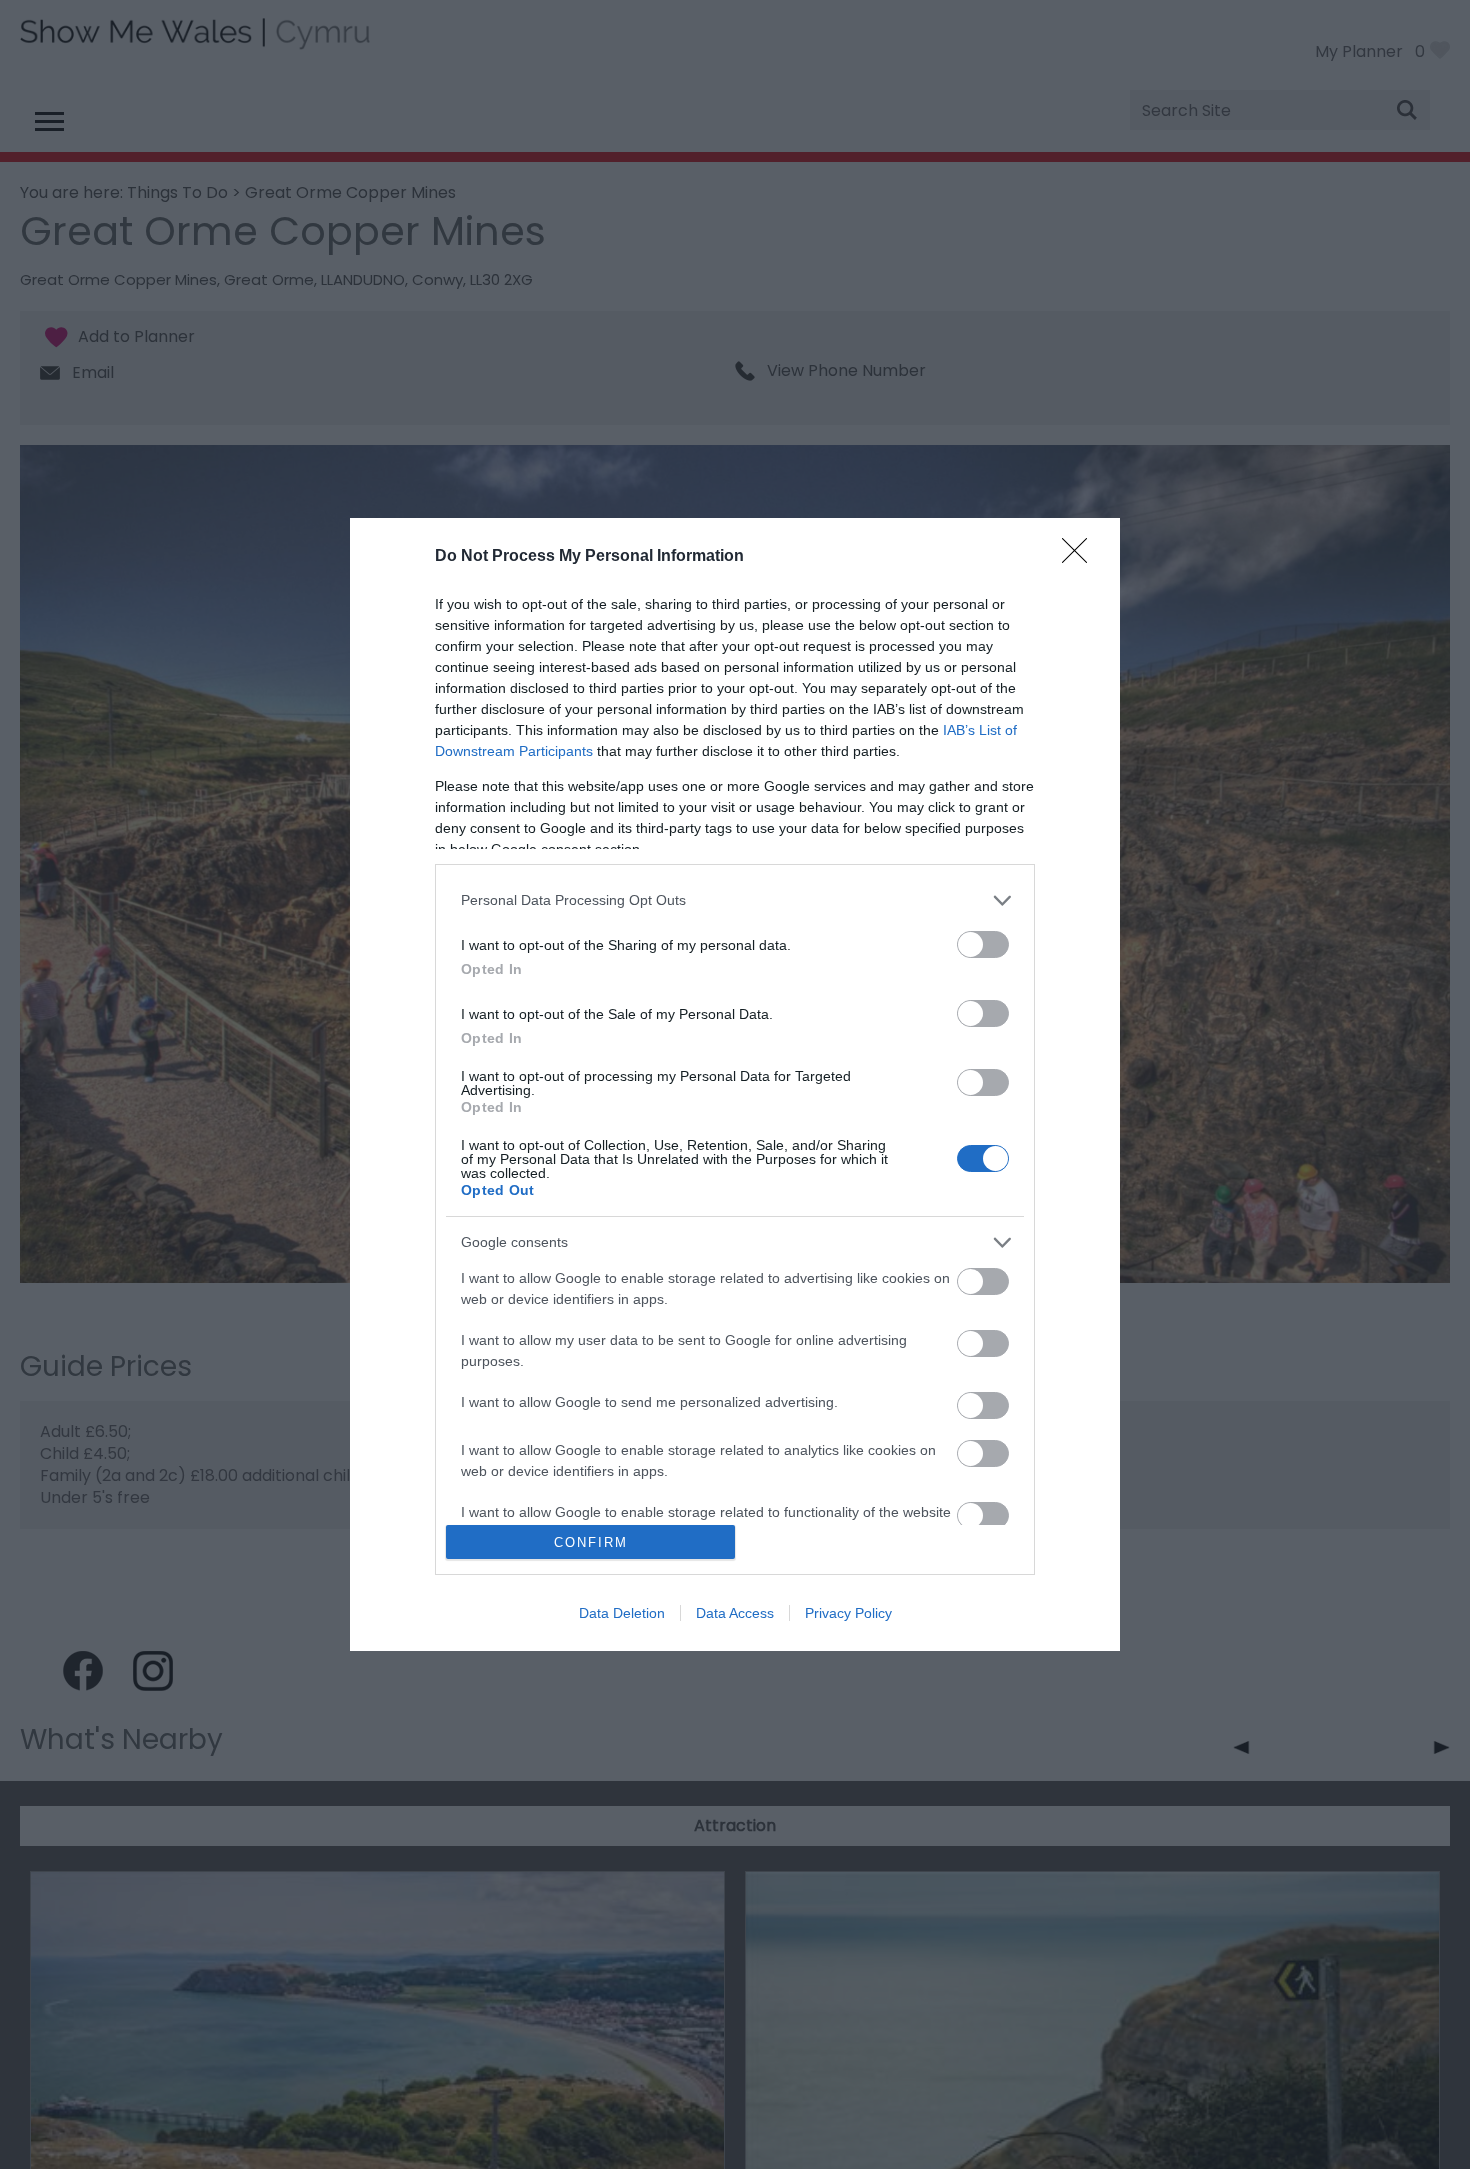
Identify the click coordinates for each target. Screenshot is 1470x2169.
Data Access (735, 1613)
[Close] (1081, 557)
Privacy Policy (848, 1613)
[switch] (983, 944)
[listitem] (735, 900)
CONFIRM (591, 1542)
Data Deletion (622, 1613)
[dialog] (735, 1085)
